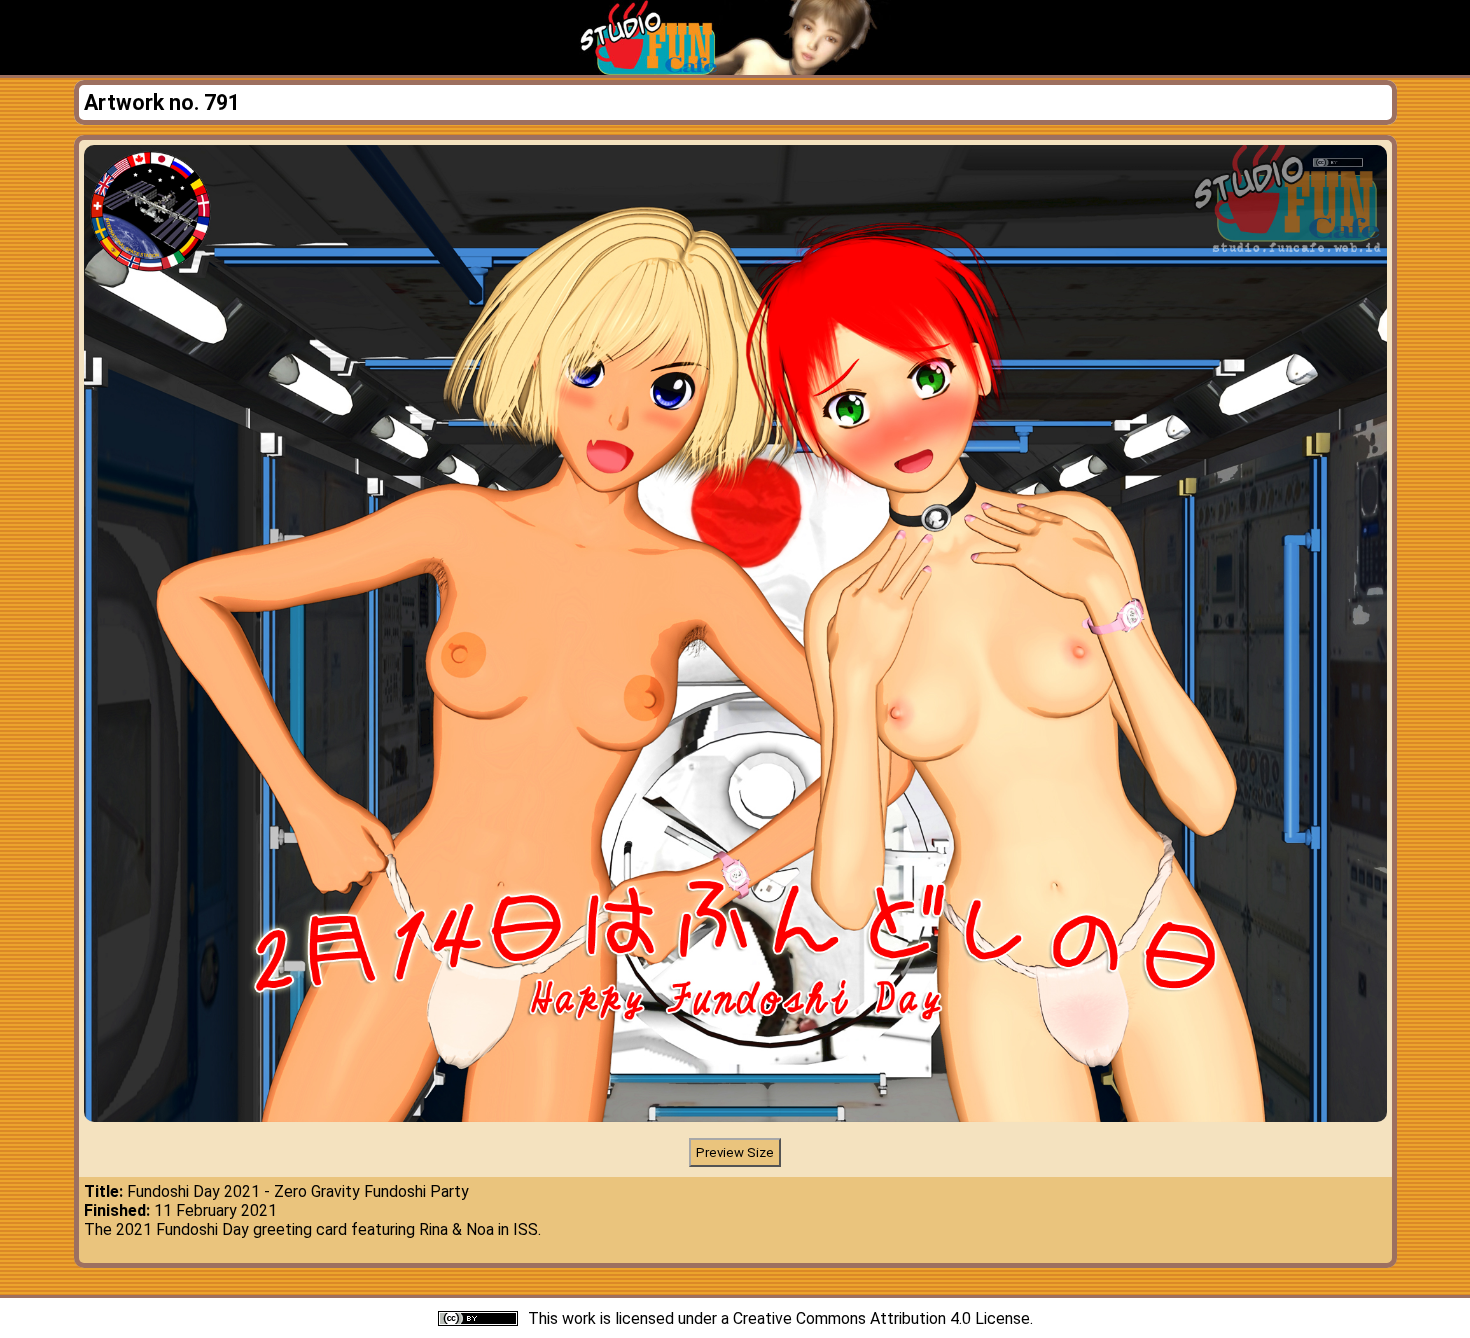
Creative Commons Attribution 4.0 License (881, 1318)
